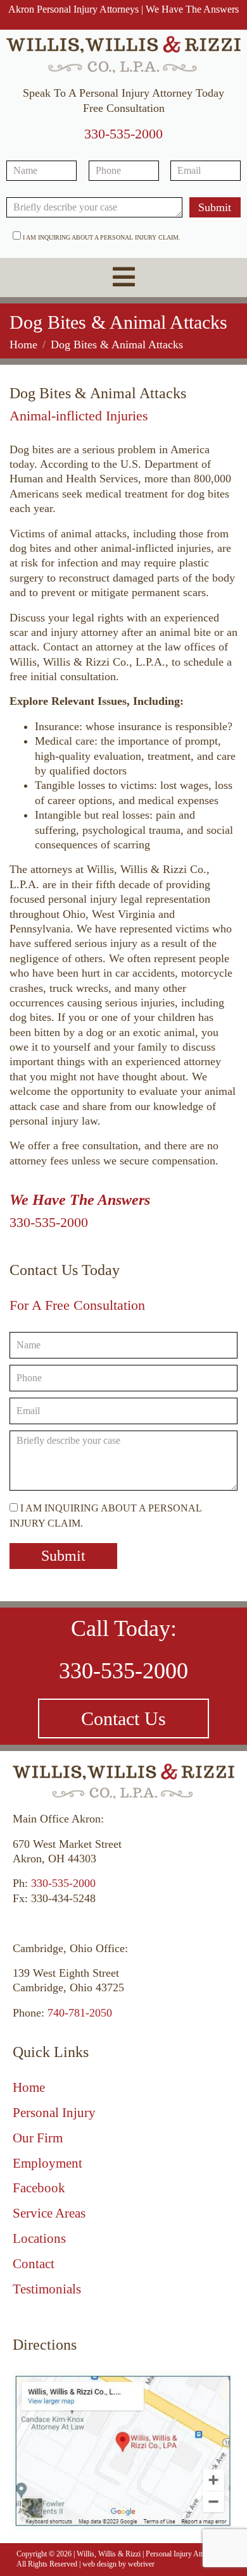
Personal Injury (54, 2113)
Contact (34, 2264)
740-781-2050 (80, 2013)
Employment (47, 2163)
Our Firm (38, 2138)
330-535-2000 (123, 134)
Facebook (39, 2188)
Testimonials (47, 2289)
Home (29, 2087)
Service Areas (49, 2213)
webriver (141, 2564)
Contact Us (123, 1718)
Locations (39, 2238)
